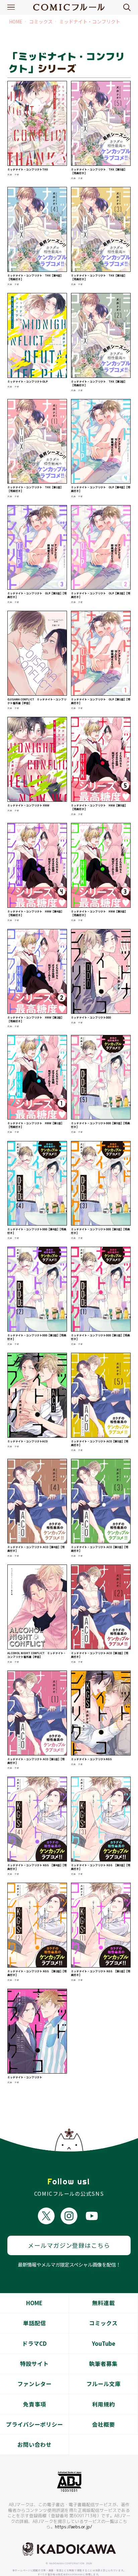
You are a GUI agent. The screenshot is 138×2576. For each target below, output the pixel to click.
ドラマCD (34, 2343)
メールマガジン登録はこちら (69, 2245)
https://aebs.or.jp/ (74, 2527)
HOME (16, 22)
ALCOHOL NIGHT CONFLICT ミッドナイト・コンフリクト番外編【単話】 (37, 1655)
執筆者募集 (103, 2364)
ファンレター (34, 2384)
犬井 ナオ (13, 175)
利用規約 (103, 2404)
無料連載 (103, 2303)
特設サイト (34, 2364)
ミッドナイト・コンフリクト (90, 22)
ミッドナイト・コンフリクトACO (27, 1441)
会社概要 (103, 2424)
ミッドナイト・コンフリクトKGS (91, 1759)
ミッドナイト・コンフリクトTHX (28, 169)
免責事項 (34, 2404)
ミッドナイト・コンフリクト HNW (28, 805)
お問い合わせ (34, 2444)
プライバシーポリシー (34, 2424)
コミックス (41, 22)
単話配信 (34, 2323)
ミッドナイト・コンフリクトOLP (27, 381)
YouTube (103, 2343)
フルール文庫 (103, 2384)
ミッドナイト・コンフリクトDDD (91, 1017)
